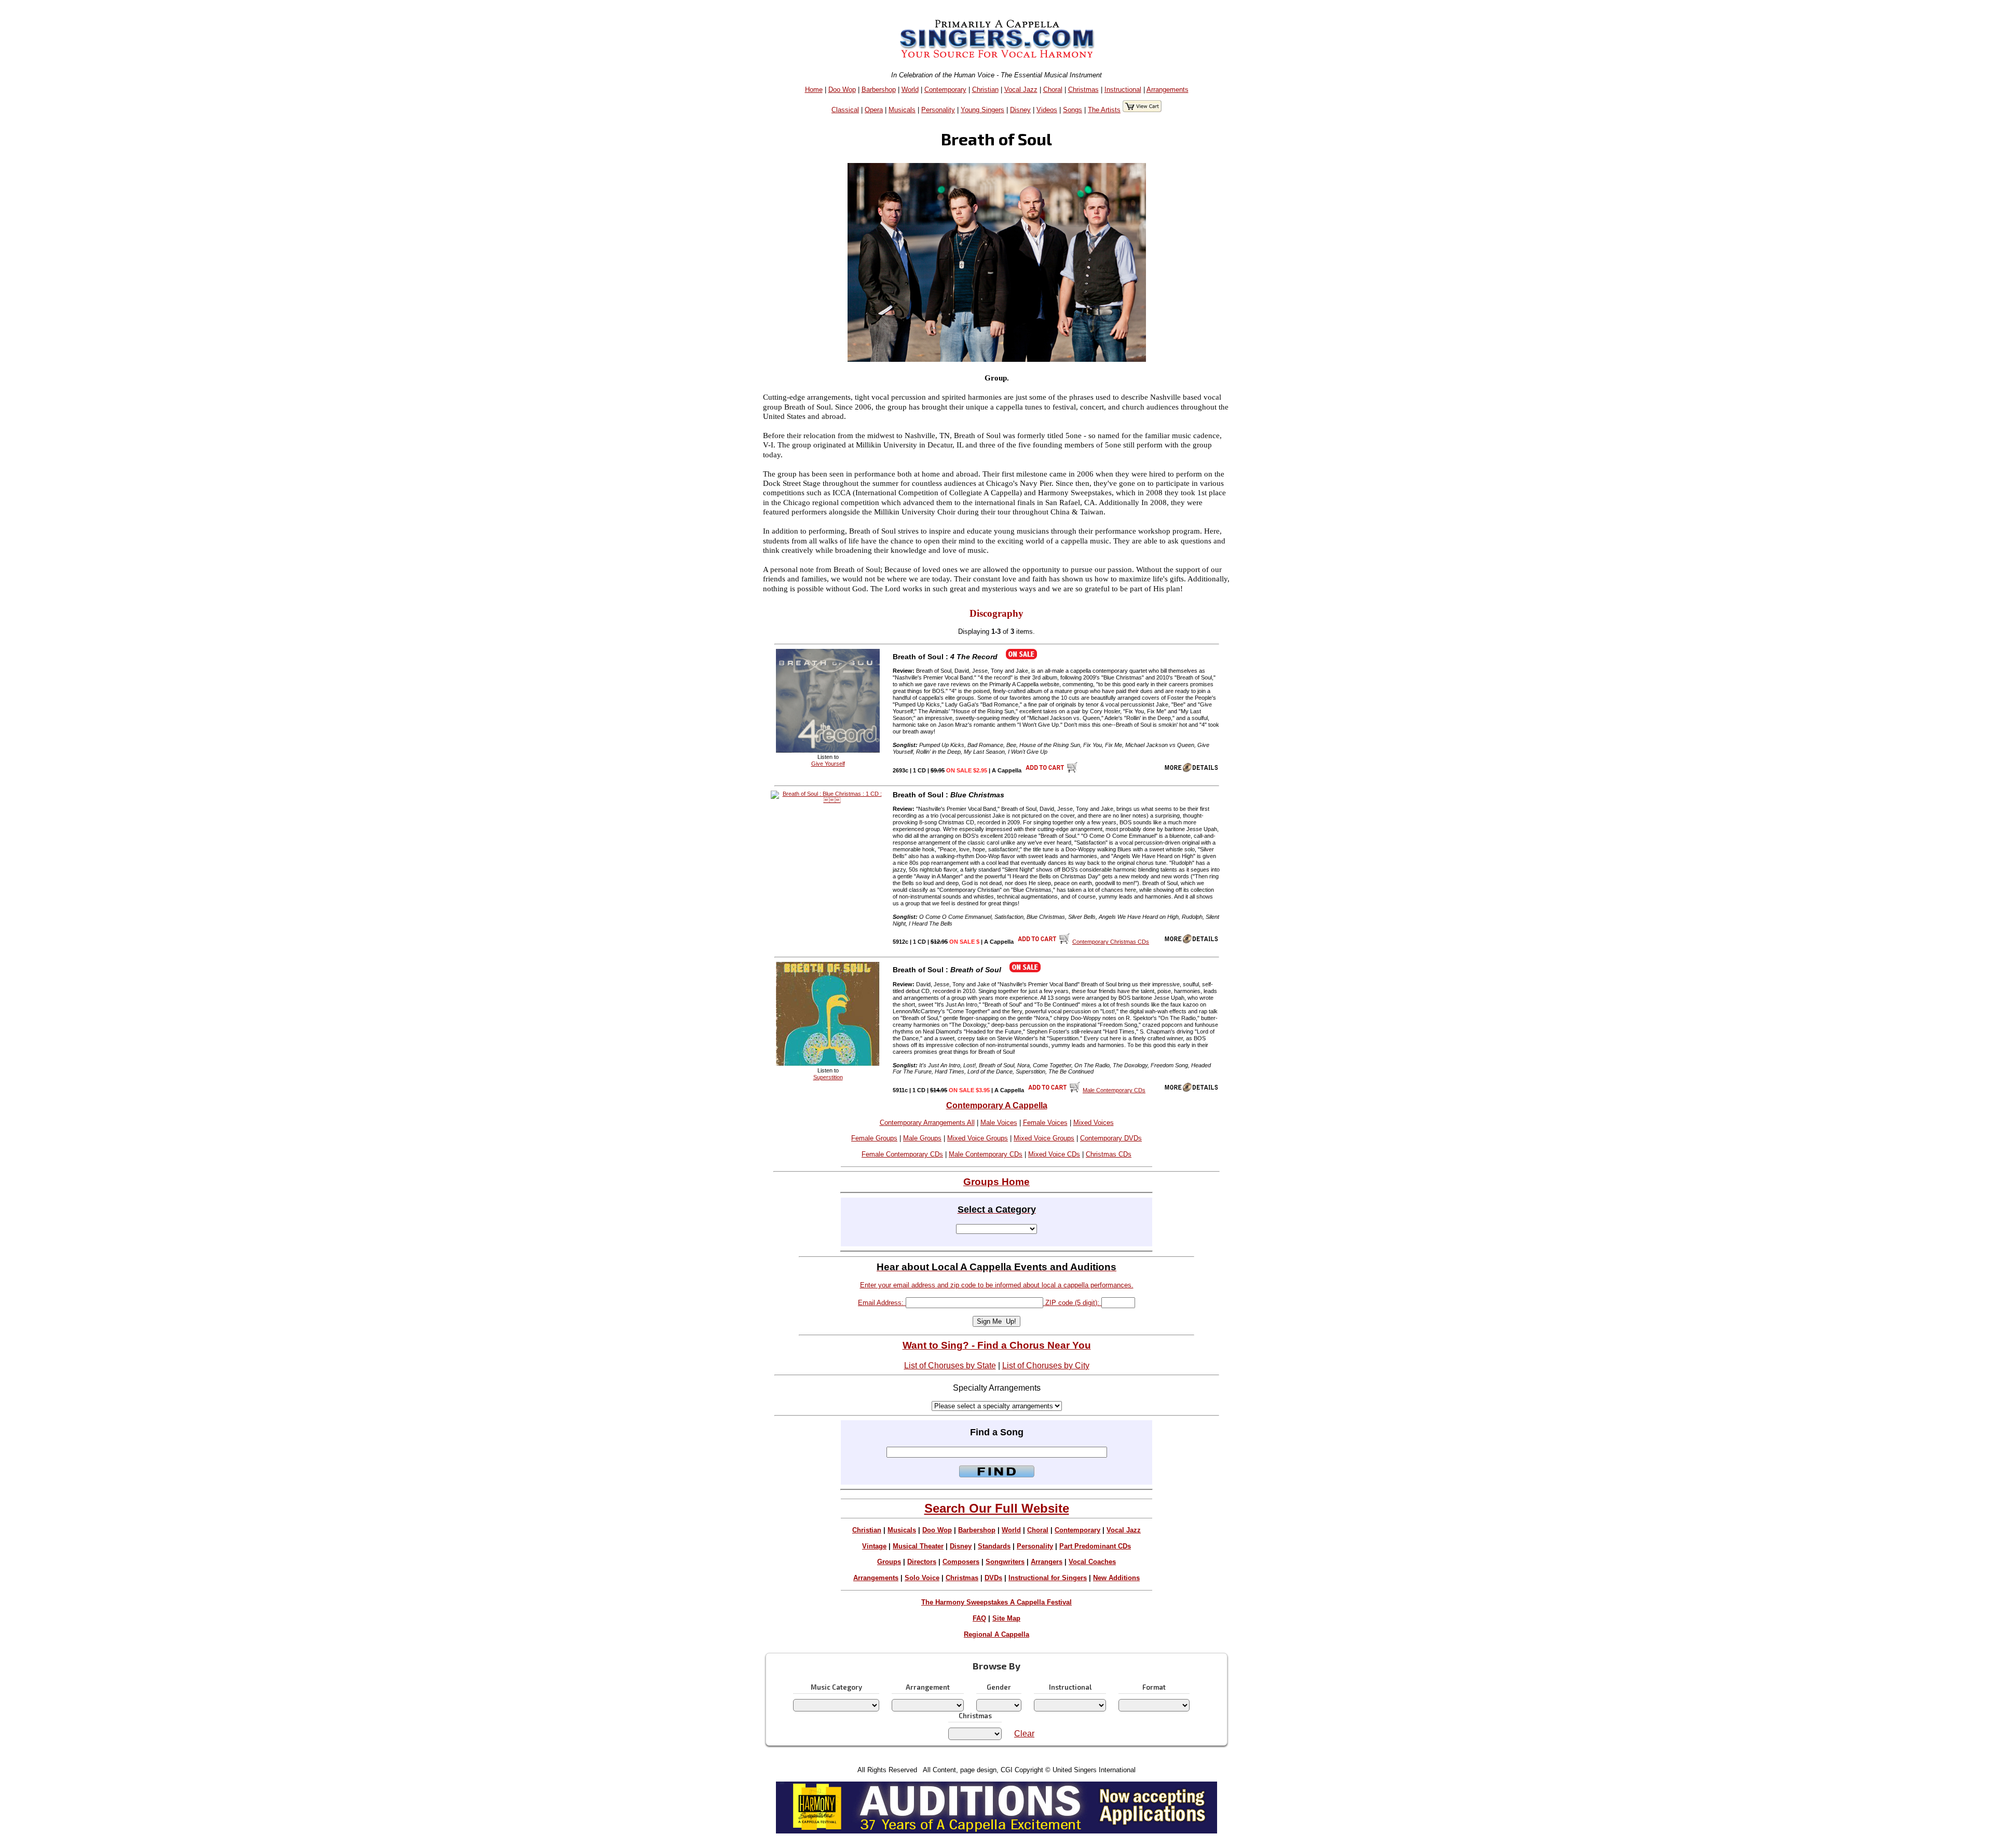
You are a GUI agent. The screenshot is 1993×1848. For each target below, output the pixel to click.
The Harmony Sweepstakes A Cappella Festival (996, 1602)
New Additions (1116, 1578)
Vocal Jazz (1021, 90)
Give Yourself (828, 764)
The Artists (1104, 110)
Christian (985, 90)
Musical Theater (918, 1546)
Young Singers (982, 110)
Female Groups (874, 1138)
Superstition (828, 1077)
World (910, 90)
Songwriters (1005, 1562)
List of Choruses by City (1046, 1365)
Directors (922, 1562)
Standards (994, 1546)
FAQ (979, 1618)
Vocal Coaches (1092, 1562)
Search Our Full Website (997, 1508)
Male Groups (922, 1138)
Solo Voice (922, 1578)
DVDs (993, 1578)
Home (814, 90)
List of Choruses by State (950, 1365)
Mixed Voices (1094, 1123)
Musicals (902, 110)
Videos (1047, 110)
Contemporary (945, 90)
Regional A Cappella (996, 1634)
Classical (845, 110)
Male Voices (999, 1123)
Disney (1020, 110)
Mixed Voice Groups (978, 1138)
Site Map (1006, 1618)
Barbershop (879, 90)
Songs (1073, 110)
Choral (1053, 90)
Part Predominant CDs (1095, 1546)
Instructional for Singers (1048, 1578)
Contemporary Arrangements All (927, 1123)
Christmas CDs (1109, 1154)
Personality (938, 110)
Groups (889, 1562)
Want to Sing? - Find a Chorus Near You (997, 1345)
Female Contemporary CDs (902, 1154)
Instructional (1123, 90)
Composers (961, 1562)
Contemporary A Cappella (997, 1105)
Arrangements (1168, 90)
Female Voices (1045, 1123)
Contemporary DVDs (1111, 1138)
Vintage (874, 1546)
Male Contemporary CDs (986, 1154)
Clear (1024, 1734)
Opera (874, 110)
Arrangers (1047, 1562)
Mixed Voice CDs (1054, 1154)
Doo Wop (842, 90)
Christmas (1083, 90)
